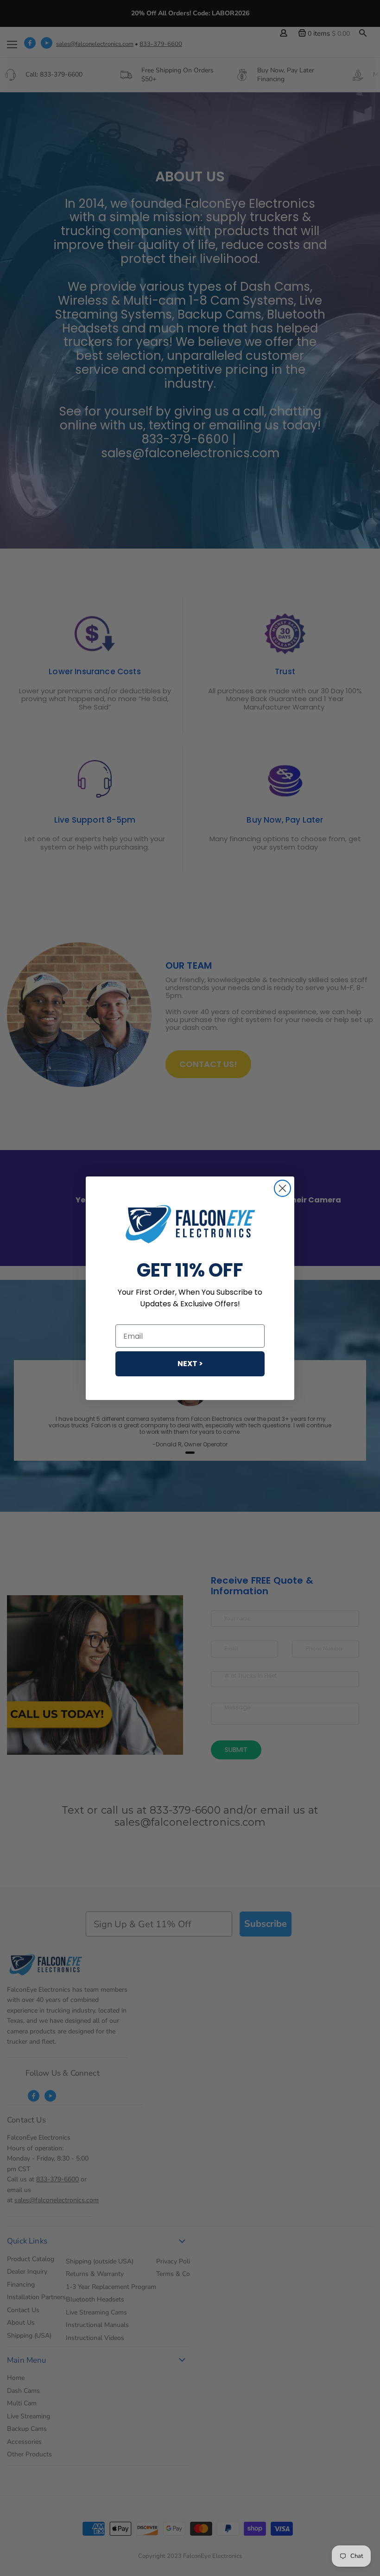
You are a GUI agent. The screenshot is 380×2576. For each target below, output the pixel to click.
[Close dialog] (282, 1188)
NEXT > (190, 1364)
